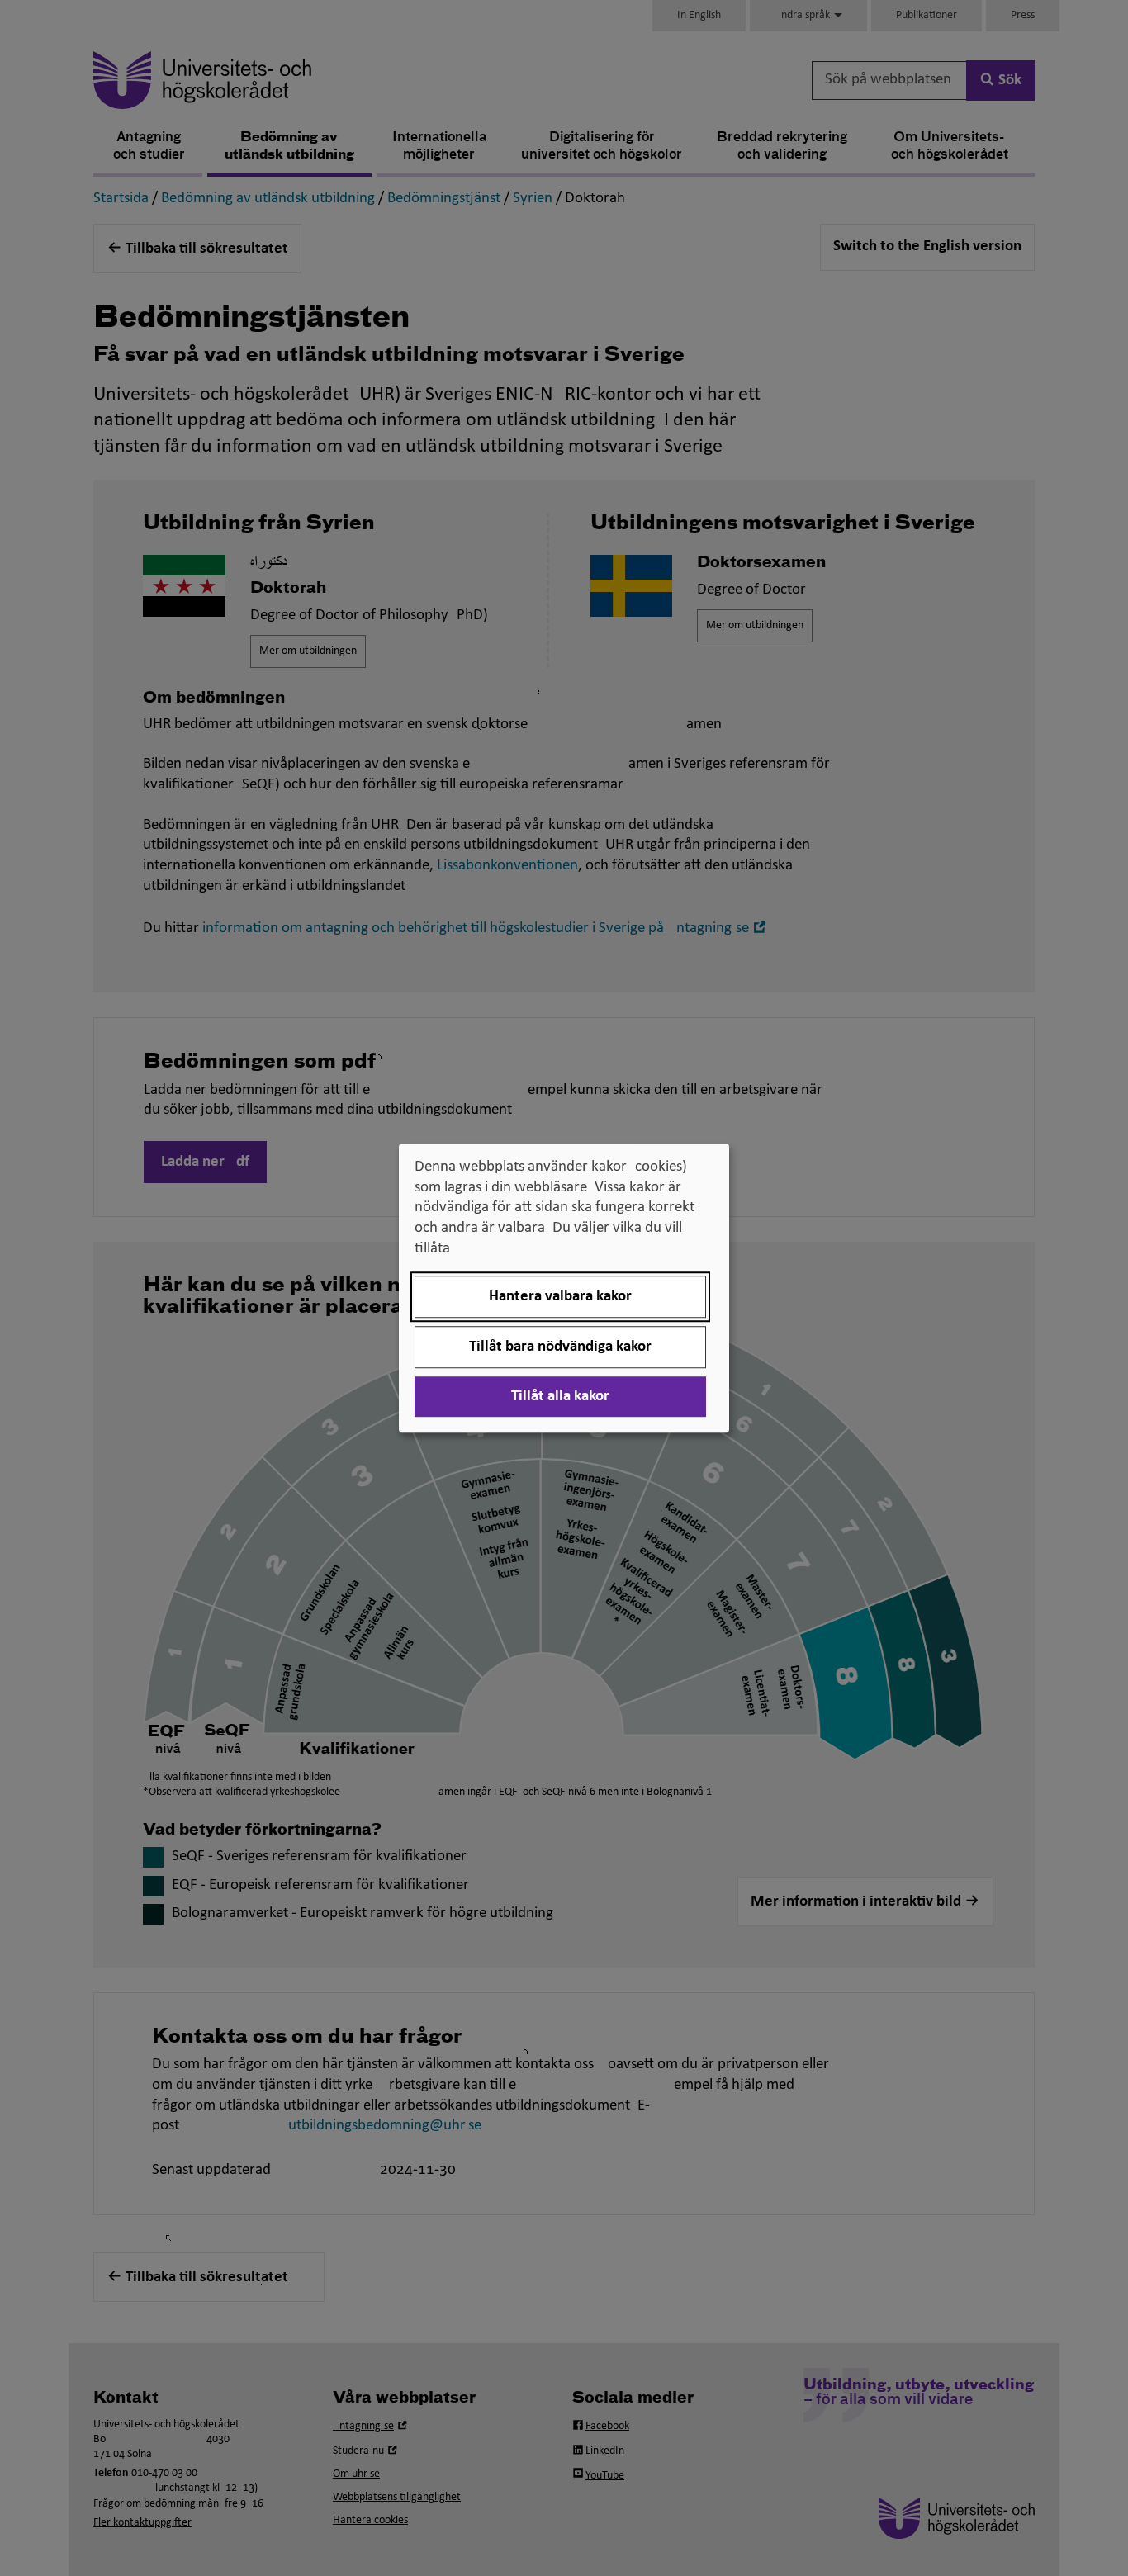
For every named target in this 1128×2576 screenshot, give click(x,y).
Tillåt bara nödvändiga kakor (560, 1347)
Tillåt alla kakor (560, 1397)
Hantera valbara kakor (560, 1297)
